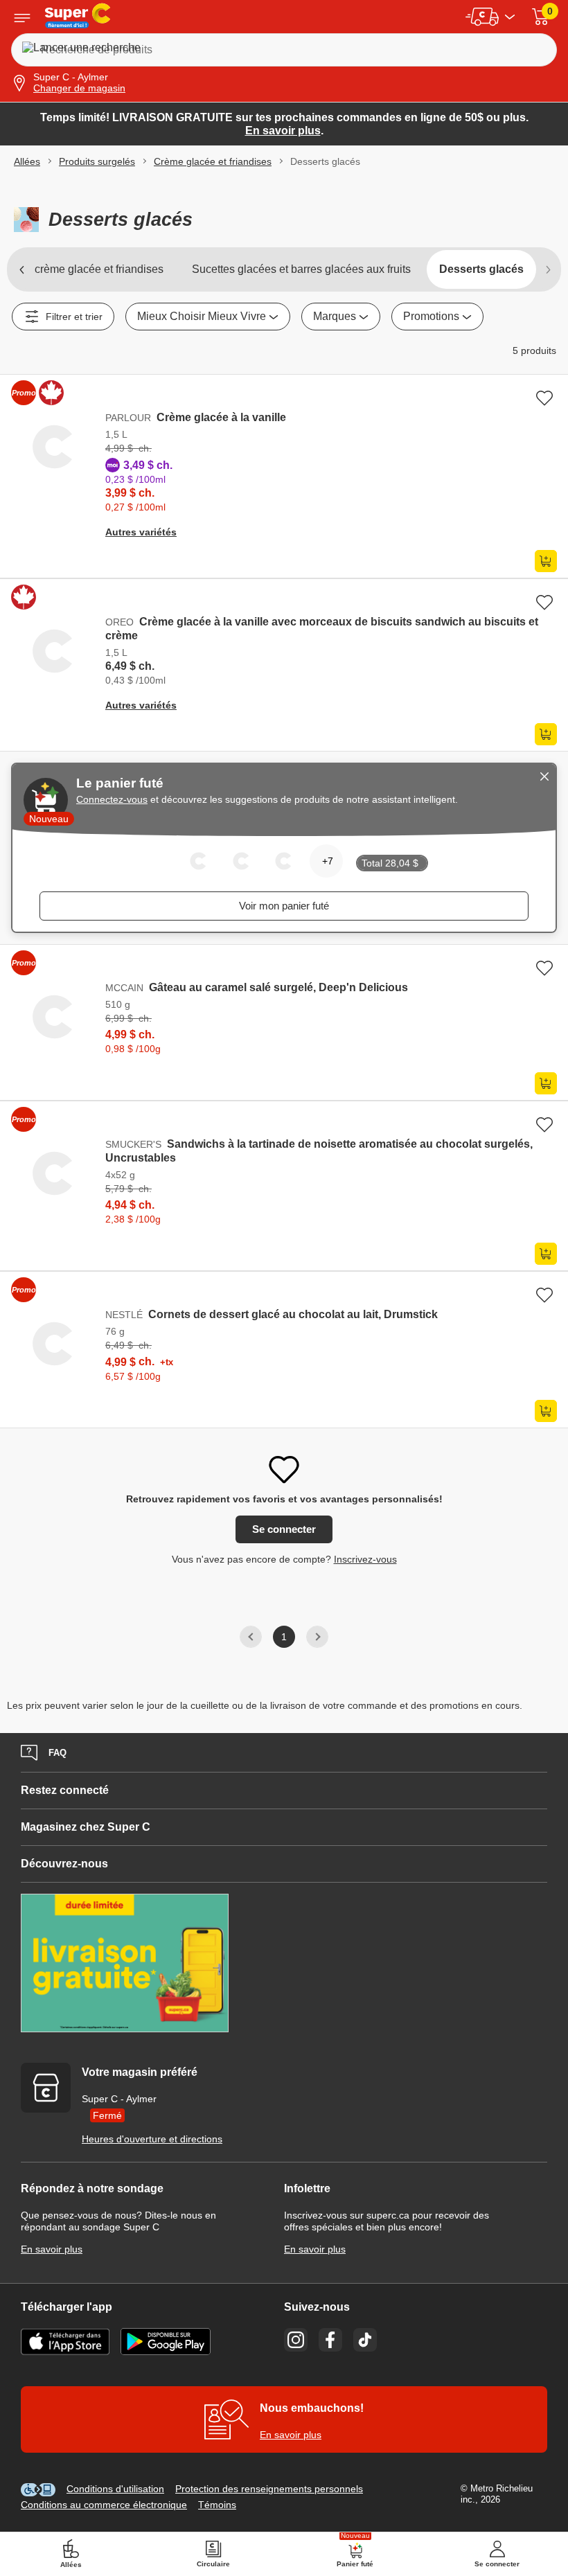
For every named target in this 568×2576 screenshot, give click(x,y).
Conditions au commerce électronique (104, 2505)
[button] (540, 17)
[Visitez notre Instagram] (296, 2340)
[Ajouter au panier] (546, 561)
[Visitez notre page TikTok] (365, 2340)
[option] (284, 124)
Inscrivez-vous (365, 1559)
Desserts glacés (481, 269)
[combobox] (437, 317)
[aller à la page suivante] (547, 269)
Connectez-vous (112, 799)
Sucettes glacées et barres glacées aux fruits (301, 269)
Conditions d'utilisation (115, 2489)
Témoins (217, 2505)
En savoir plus (283, 131)
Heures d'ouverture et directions (152, 2139)
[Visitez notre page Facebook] (330, 2340)
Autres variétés (141, 532)
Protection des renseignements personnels (269, 2489)
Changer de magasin (79, 88)
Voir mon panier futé (284, 906)
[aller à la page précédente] (21, 269)
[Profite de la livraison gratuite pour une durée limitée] (284, 1964)
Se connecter (284, 1529)
